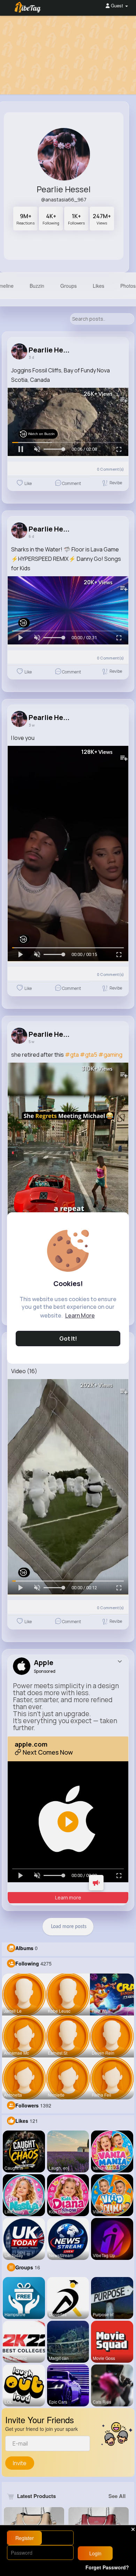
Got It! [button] (68, 1339)
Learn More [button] (80, 1315)
